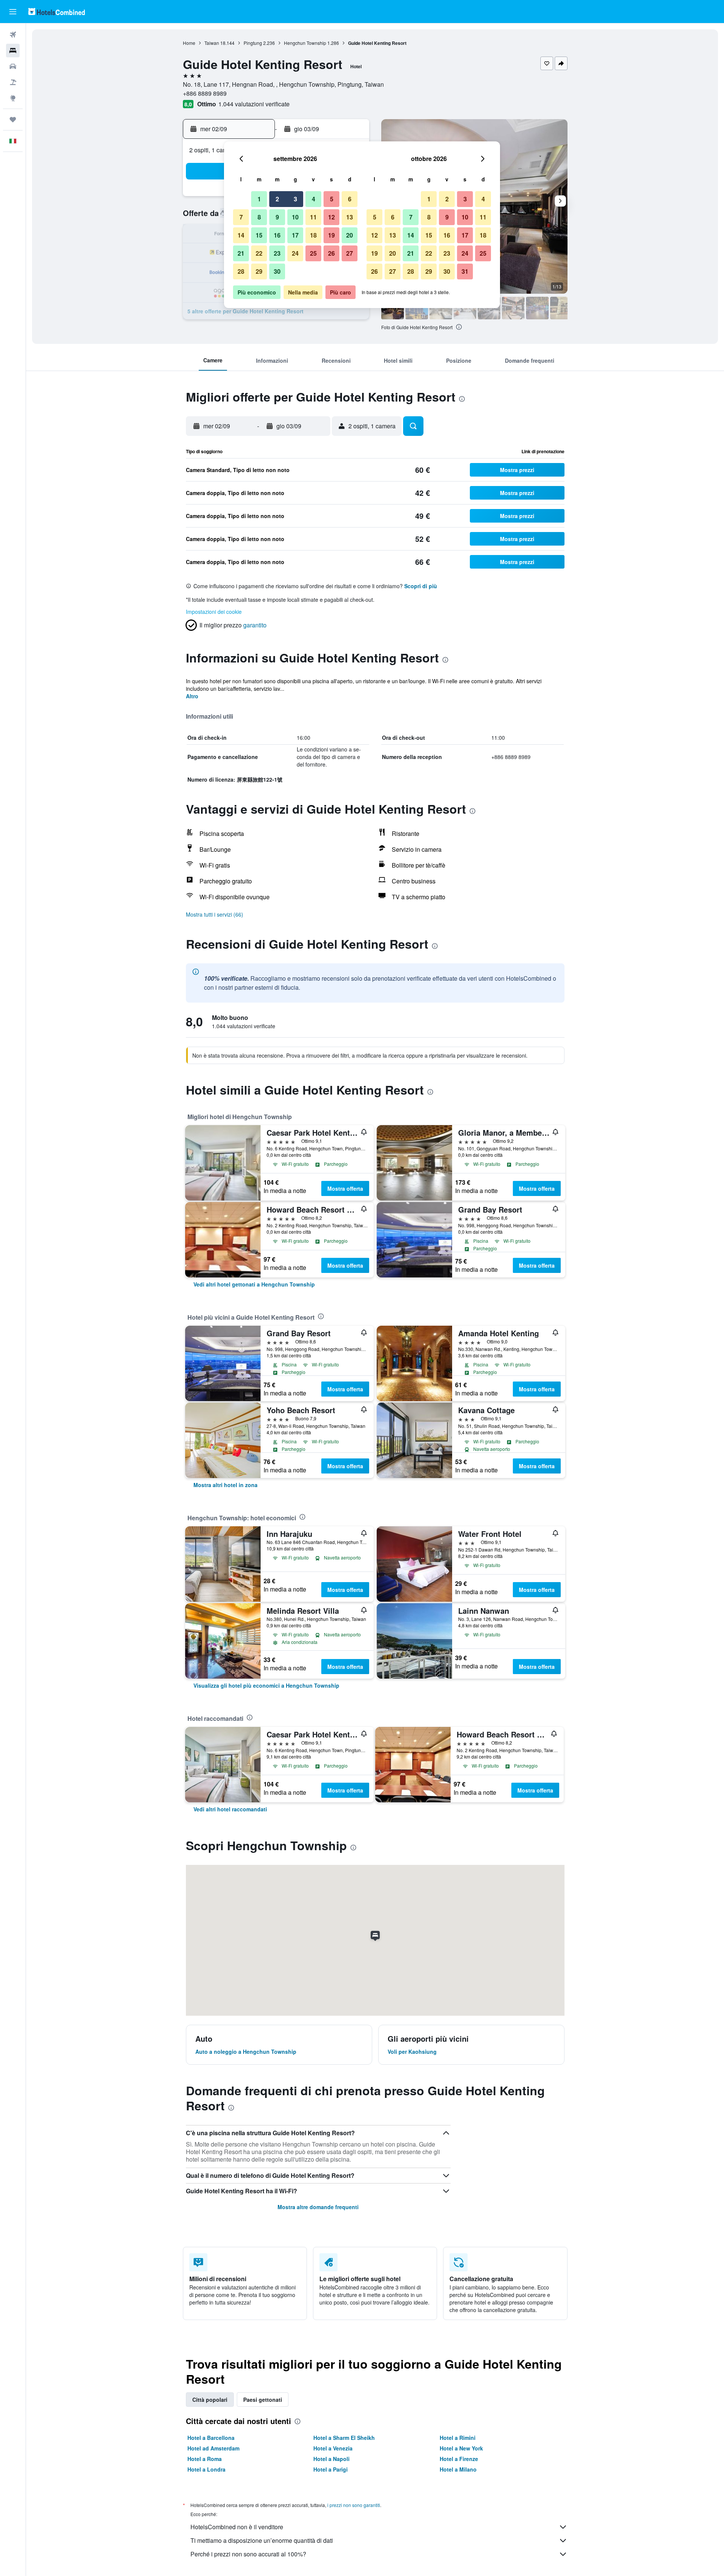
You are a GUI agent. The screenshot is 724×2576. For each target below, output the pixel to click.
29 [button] (259, 271)
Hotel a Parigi (331, 2469)
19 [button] (331, 235)
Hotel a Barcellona (211, 2438)
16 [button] (277, 235)
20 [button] (350, 235)
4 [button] (314, 199)
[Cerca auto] (13, 66)
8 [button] (259, 217)
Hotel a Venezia (333, 2448)
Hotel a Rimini (458, 2438)
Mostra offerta (345, 1188)
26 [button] (331, 253)
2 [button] (277, 199)
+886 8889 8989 (205, 93)
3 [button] (295, 199)
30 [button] (277, 271)
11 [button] (313, 217)
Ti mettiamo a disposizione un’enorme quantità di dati (262, 2540)
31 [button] (465, 271)
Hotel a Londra (206, 2469)
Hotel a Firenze (459, 2459)
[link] (254, 1284)
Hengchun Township (305, 43)
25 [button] (313, 253)
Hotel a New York (461, 2448)
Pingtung (253, 43)
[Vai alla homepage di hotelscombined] (57, 11)
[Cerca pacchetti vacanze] (13, 82)
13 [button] (350, 217)
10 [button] (295, 217)
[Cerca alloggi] (13, 51)
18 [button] (313, 235)
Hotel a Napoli (331, 2459)
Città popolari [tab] (210, 2400)
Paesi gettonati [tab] (263, 2400)
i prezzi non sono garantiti (354, 2505)
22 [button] (259, 253)
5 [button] (332, 199)
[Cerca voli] (13, 35)
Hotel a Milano (458, 2469)
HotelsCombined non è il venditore (237, 2527)
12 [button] (331, 217)
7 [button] (241, 217)
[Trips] (13, 120)
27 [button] (350, 253)
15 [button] (259, 235)
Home (189, 43)
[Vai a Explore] (13, 98)
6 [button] (350, 199)
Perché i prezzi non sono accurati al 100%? (248, 2554)
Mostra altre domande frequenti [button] (318, 2207)
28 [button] (241, 271)
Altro (192, 696)
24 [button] (295, 253)
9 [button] (277, 217)
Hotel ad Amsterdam (213, 2448)
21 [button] (241, 253)
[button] (13, 12)
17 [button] (295, 235)
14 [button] (241, 235)
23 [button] (277, 253)
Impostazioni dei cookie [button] (214, 612)
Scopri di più (421, 586)
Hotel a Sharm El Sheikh (344, 2438)
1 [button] (259, 199)
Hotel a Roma (205, 2459)
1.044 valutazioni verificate (254, 104)
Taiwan (212, 43)
